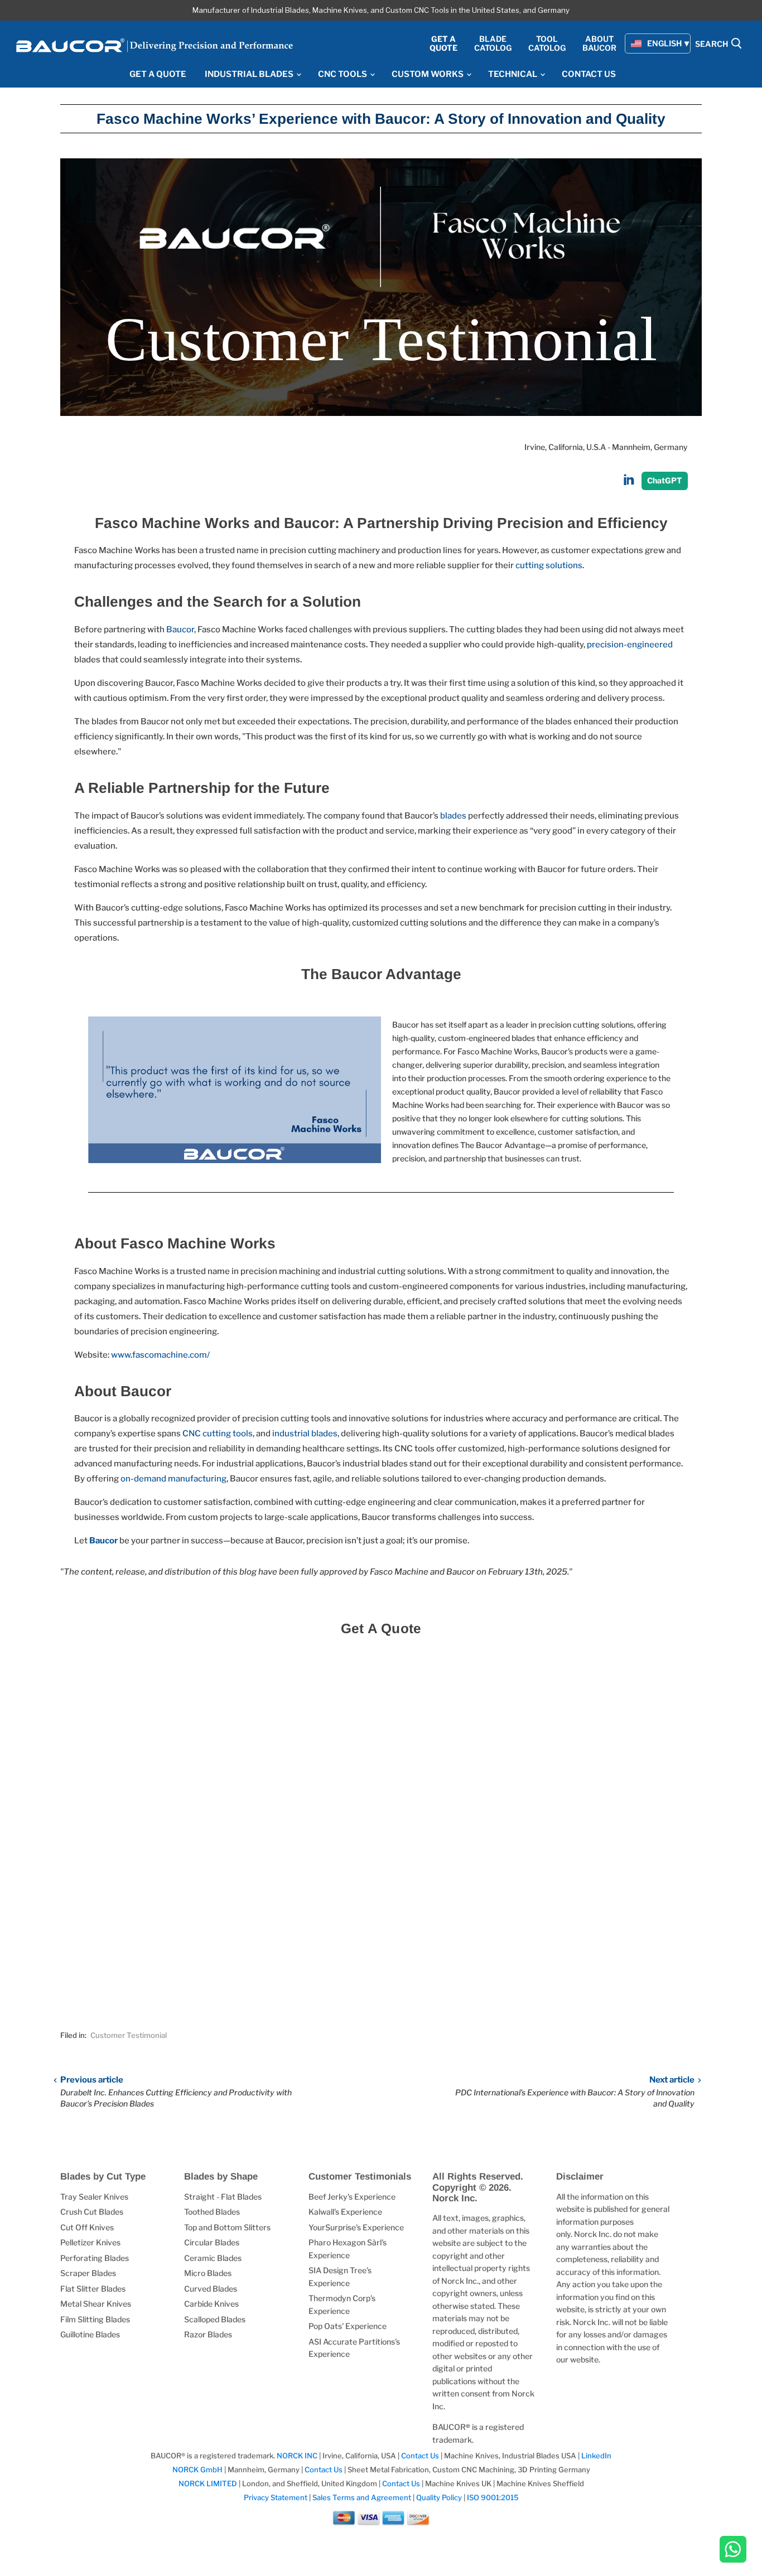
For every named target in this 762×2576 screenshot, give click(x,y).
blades (453, 816)
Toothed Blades (212, 2212)
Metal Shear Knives (96, 2304)
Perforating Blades (95, 2258)
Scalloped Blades (215, 2319)
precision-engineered (630, 645)
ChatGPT (665, 480)
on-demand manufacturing (173, 1479)
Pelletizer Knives (90, 2242)
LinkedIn (596, 2456)
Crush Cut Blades (92, 2212)
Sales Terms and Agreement (362, 2497)
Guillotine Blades (90, 2334)
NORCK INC (297, 2456)
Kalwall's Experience (345, 2212)
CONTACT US (589, 74)
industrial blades (304, 1434)
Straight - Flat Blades (223, 2197)
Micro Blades (208, 2273)
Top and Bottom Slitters (227, 2227)
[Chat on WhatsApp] (733, 2550)
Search (712, 44)
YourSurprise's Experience (356, 2227)
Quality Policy (439, 2497)
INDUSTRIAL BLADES (250, 74)
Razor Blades (208, 2334)
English (664, 43)
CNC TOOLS (343, 74)
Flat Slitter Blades (93, 2289)
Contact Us (421, 2456)
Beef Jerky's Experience (352, 2197)
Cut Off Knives (87, 2227)
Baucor (180, 630)
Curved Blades (211, 2289)
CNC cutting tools (218, 1434)
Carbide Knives (211, 2304)
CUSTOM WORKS (428, 74)
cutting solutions (549, 565)
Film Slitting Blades (95, 2319)
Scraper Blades (88, 2273)
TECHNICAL (513, 74)
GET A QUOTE (158, 74)
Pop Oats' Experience (348, 2326)
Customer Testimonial (129, 2035)
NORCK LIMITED (209, 2483)
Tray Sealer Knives (94, 2197)
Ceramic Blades (213, 2258)
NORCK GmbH (197, 2470)
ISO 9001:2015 (493, 2497)
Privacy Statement (276, 2497)
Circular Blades (212, 2242)
